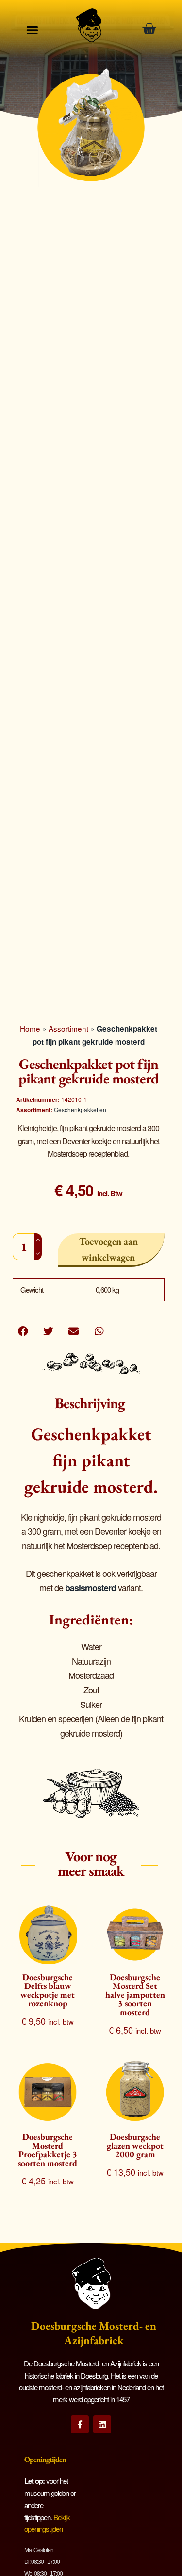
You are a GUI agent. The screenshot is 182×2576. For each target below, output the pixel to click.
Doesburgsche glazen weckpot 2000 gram (135, 2145)
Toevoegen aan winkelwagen (108, 1249)
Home (30, 1028)
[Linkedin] (102, 2424)
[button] (23, 1331)
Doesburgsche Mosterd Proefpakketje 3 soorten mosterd (48, 2150)
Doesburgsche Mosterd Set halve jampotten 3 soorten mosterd (135, 1994)
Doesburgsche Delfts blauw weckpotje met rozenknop (48, 1990)
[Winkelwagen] (152, 29)
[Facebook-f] (80, 2424)
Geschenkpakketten (80, 1109)
